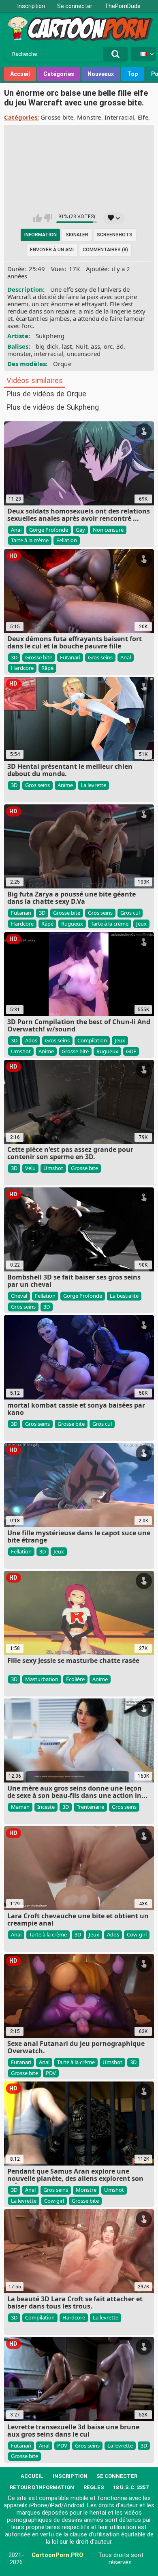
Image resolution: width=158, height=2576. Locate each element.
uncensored (84, 354)
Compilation (92, 1040)
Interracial (119, 117)
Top (132, 74)
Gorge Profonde (49, 530)
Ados (31, 1040)
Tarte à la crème (30, 540)
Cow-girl (137, 1934)
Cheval (19, 1296)
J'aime (37, 218)
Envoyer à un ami (52, 250)
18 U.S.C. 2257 (131, 2487)
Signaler (77, 235)
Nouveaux (101, 74)
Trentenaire (90, 1807)
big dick (47, 346)
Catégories (59, 74)
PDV (51, 2073)
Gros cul (130, 913)
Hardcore (22, 668)
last (67, 346)
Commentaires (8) (105, 250)
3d (120, 346)
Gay (80, 530)
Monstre (89, 117)
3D (14, 657)
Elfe (143, 117)
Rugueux (72, 924)
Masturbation (42, 1679)
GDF (131, 1051)
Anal (16, 530)
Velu (30, 1168)
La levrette (93, 785)
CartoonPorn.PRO (58, 2555)
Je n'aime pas (48, 218)
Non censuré (108, 530)
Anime (65, 785)
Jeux (141, 924)
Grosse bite (57, 117)
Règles (94, 2487)
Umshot (21, 1051)
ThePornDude (123, 6)
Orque (62, 364)
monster (19, 354)
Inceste (46, 1807)
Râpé (47, 668)
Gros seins (100, 657)
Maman (20, 1807)
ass (95, 346)
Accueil (20, 74)
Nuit (81, 346)
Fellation (67, 540)
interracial (49, 354)
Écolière (75, 1679)
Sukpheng (50, 336)
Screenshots (115, 235)
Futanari (70, 657)
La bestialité (124, 1296)
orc (108, 346)
